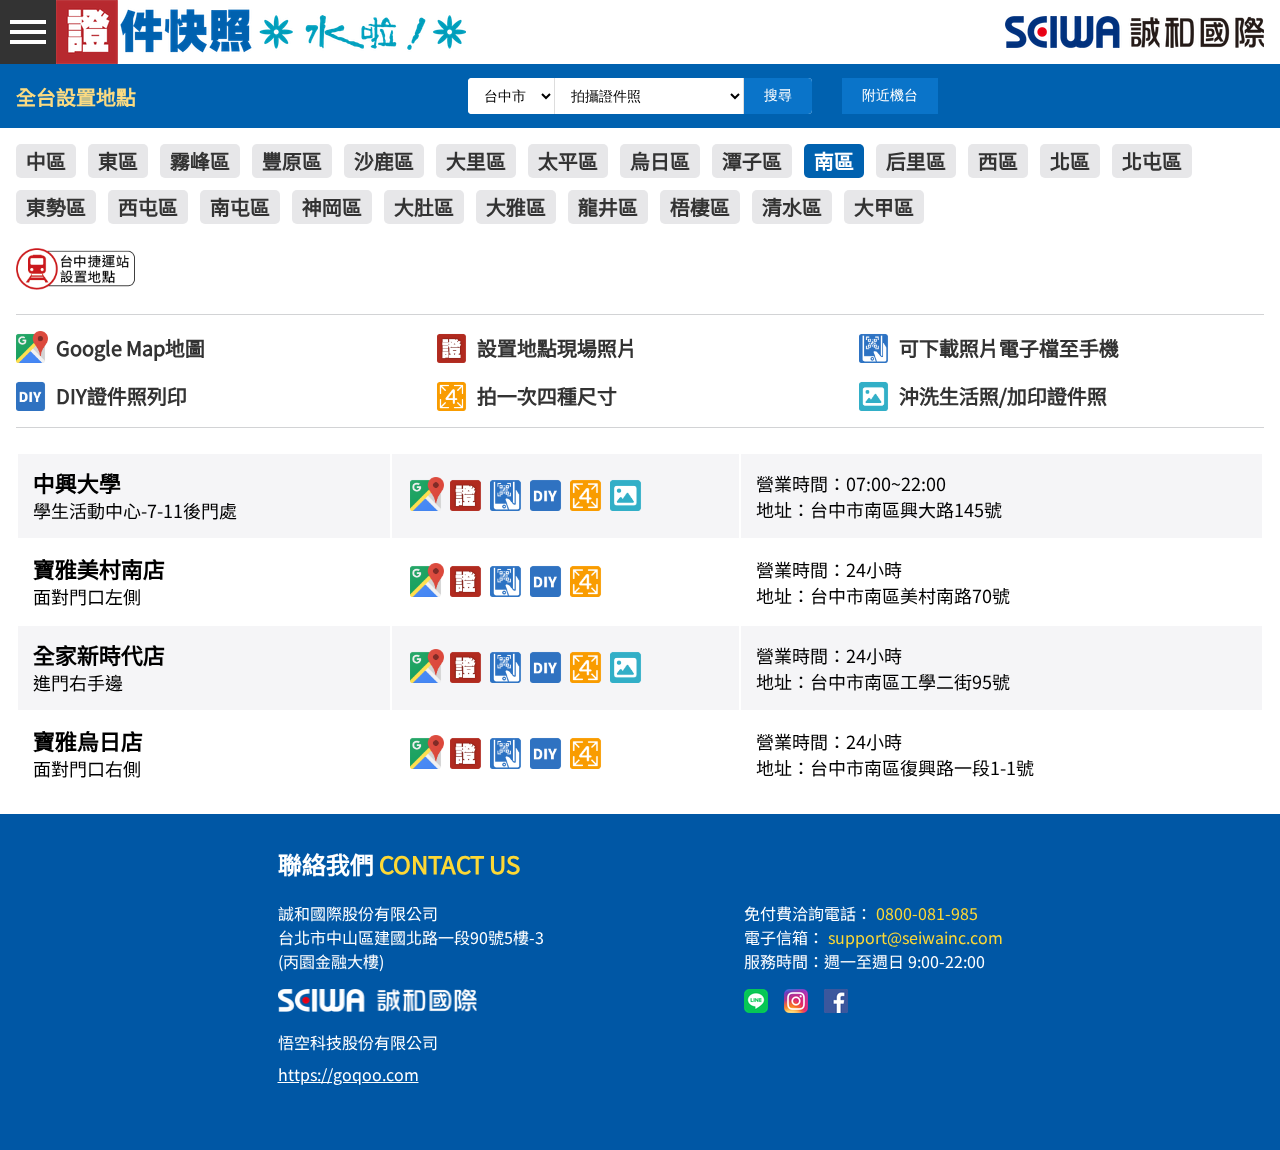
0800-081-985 (927, 913)
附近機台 (890, 95)
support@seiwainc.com (915, 937)
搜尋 (778, 95)
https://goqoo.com (348, 1074)
